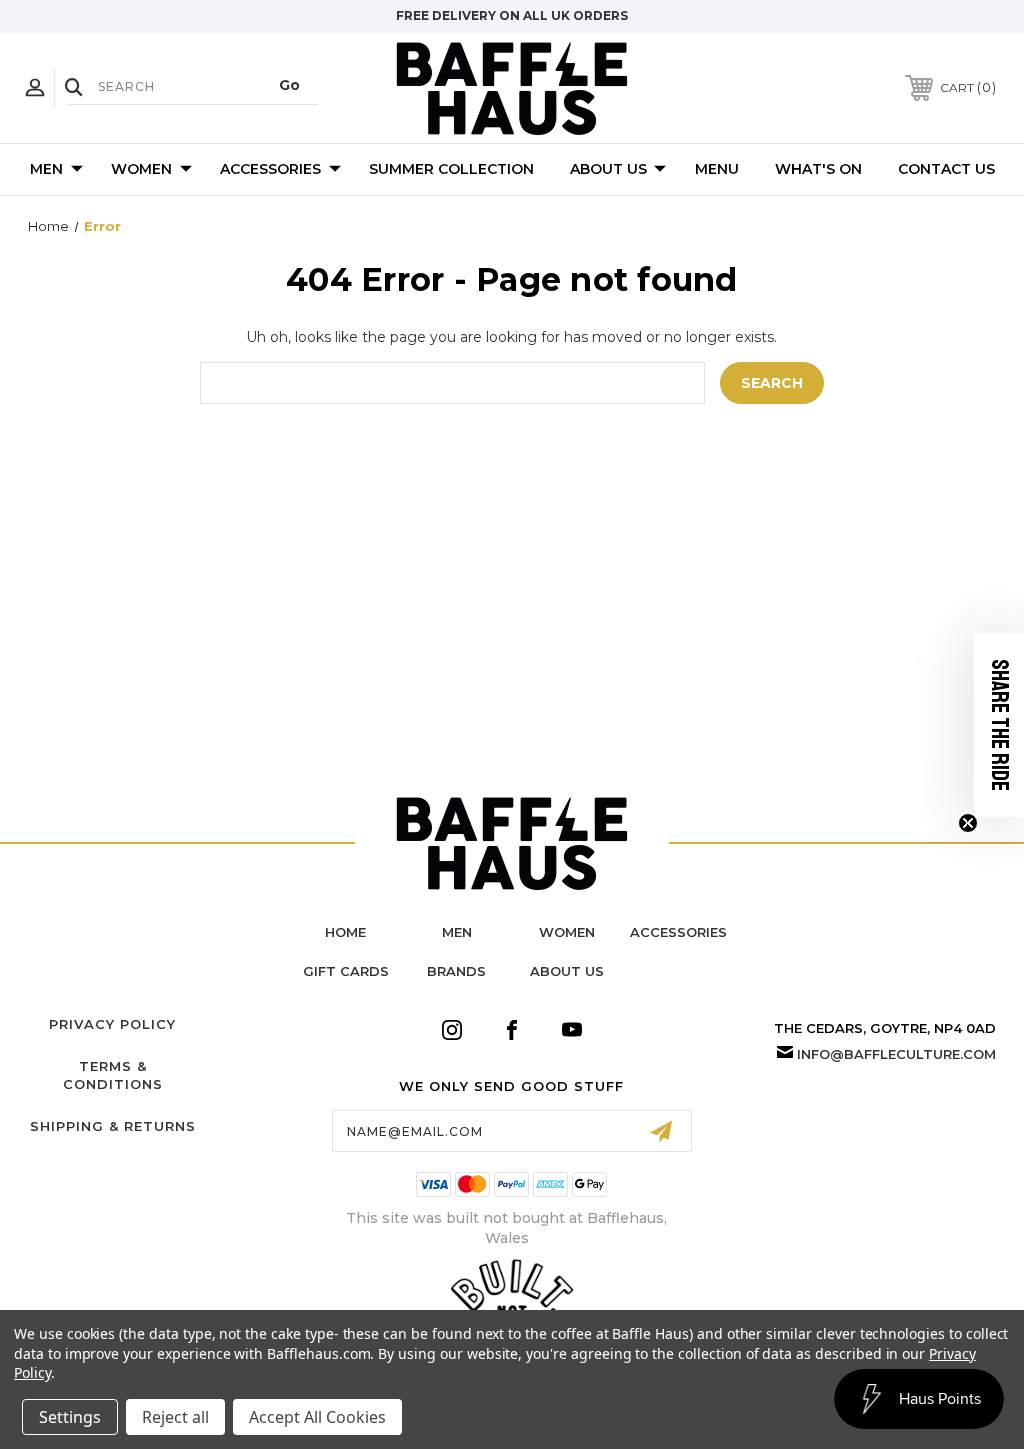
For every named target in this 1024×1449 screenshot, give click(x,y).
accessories (678, 932)
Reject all (175, 1417)
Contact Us (946, 169)
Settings (70, 1417)
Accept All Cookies (317, 1417)
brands (456, 971)
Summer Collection (451, 169)
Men (46, 169)
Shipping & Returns (113, 1126)
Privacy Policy (112, 1024)
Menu (717, 169)
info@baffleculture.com (896, 1054)
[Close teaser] (968, 823)
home (345, 932)
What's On (818, 169)
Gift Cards (346, 971)
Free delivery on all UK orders (512, 15)
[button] (999, 725)
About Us (608, 169)
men (457, 932)
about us (567, 971)
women (567, 932)
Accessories (270, 169)
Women (141, 169)
